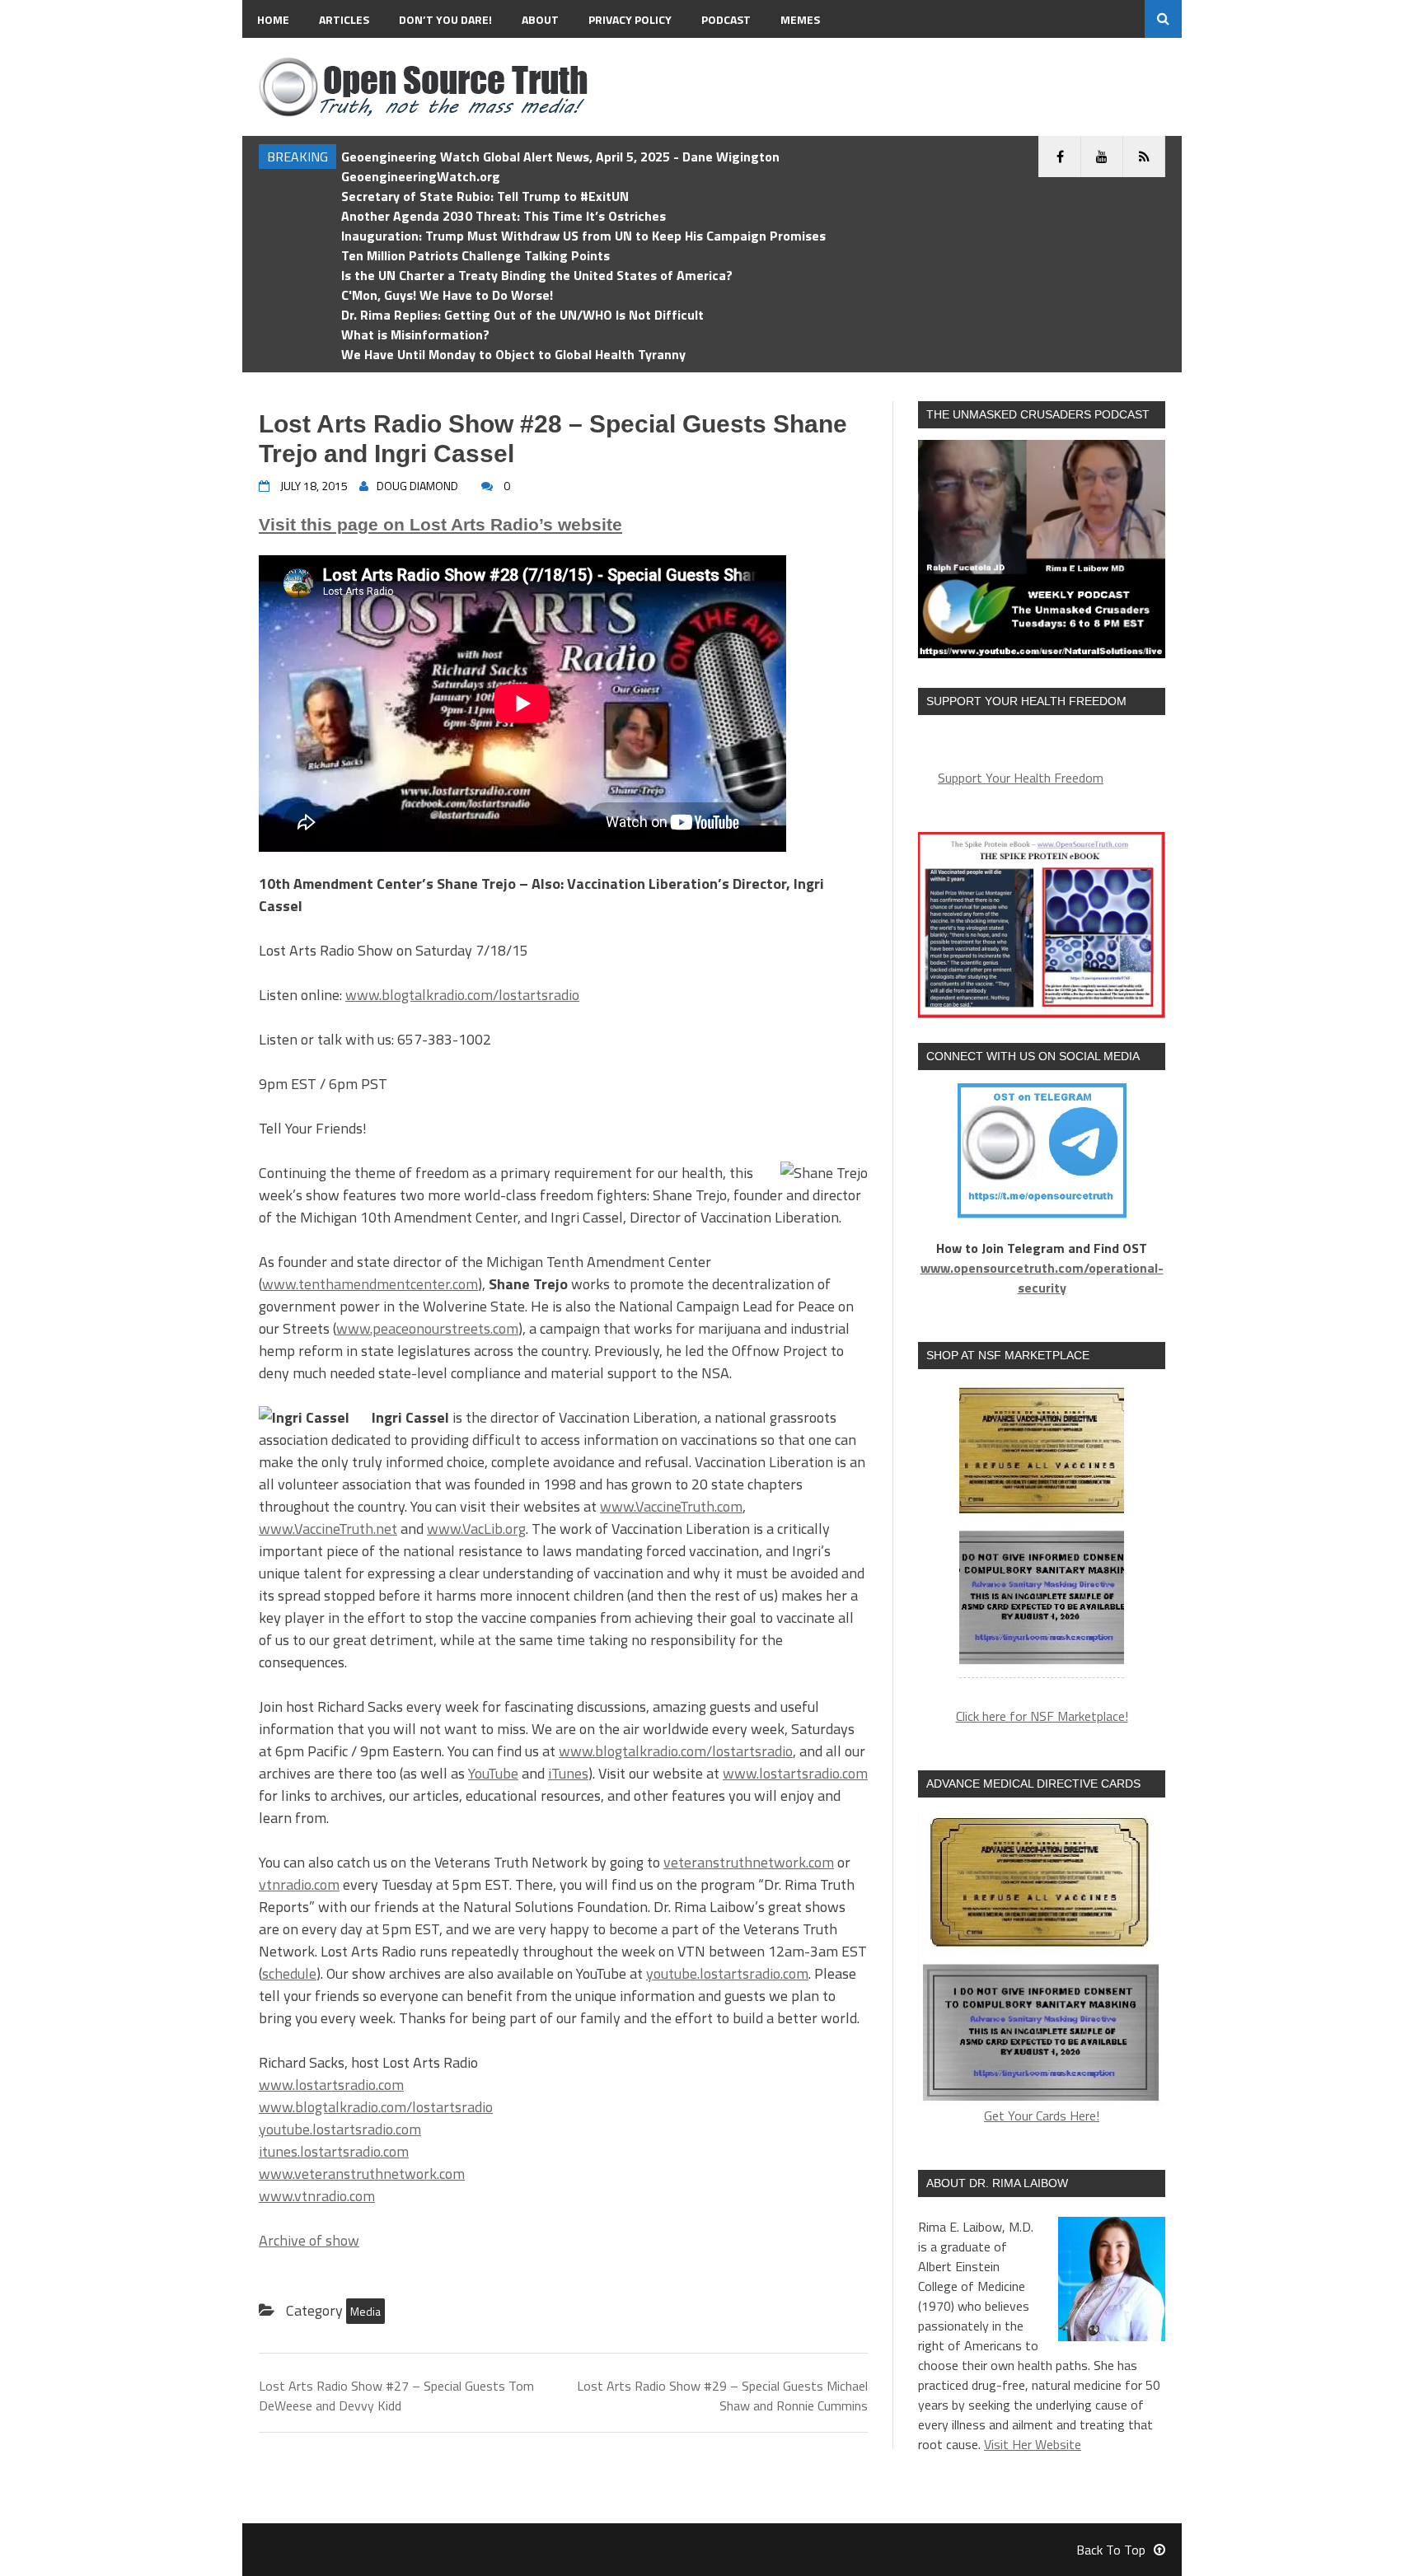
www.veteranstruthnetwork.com (362, 2174)
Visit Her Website (1033, 2444)
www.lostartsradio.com (795, 1773)
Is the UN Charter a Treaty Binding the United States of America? (537, 275)
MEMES (800, 19)
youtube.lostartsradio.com (727, 1973)
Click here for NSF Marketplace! (1042, 1716)
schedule (289, 1973)
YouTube (493, 1773)
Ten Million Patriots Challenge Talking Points (475, 255)
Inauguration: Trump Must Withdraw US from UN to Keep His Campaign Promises (583, 236)
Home (273, 19)
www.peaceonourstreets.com (427, 1328)
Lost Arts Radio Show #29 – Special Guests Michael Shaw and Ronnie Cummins (722, 2396)
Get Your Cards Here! (1042, 2115)
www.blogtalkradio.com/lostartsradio (462, 995)
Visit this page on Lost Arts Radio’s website (440, 524)
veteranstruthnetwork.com (749, 1862)
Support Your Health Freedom (1021, 778)
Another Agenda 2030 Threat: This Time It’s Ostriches (504, 216)
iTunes (568, 1773)
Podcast (726, 19)
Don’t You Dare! (445, 19)
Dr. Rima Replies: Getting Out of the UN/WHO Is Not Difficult (522, 315)
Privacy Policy (630, 19)
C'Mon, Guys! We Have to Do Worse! (447, 295)
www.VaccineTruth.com (671, 1506)
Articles (344, 19)
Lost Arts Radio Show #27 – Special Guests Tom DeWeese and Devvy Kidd (396, 2396)
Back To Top (1111, 2550)
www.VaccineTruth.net (328, 1529)
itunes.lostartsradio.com (334, 2151)
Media (365, 2311)
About (540, 19)
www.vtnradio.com (317, 2196)
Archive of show (309, 2240)
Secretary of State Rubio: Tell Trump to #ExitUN (485, 196)
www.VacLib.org (476, 1529)
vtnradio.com (299, 1884)
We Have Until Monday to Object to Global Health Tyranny (513, 354)
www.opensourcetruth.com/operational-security (1042, 1278)
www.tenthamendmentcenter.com (370, 1284)
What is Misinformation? (415, 334)
